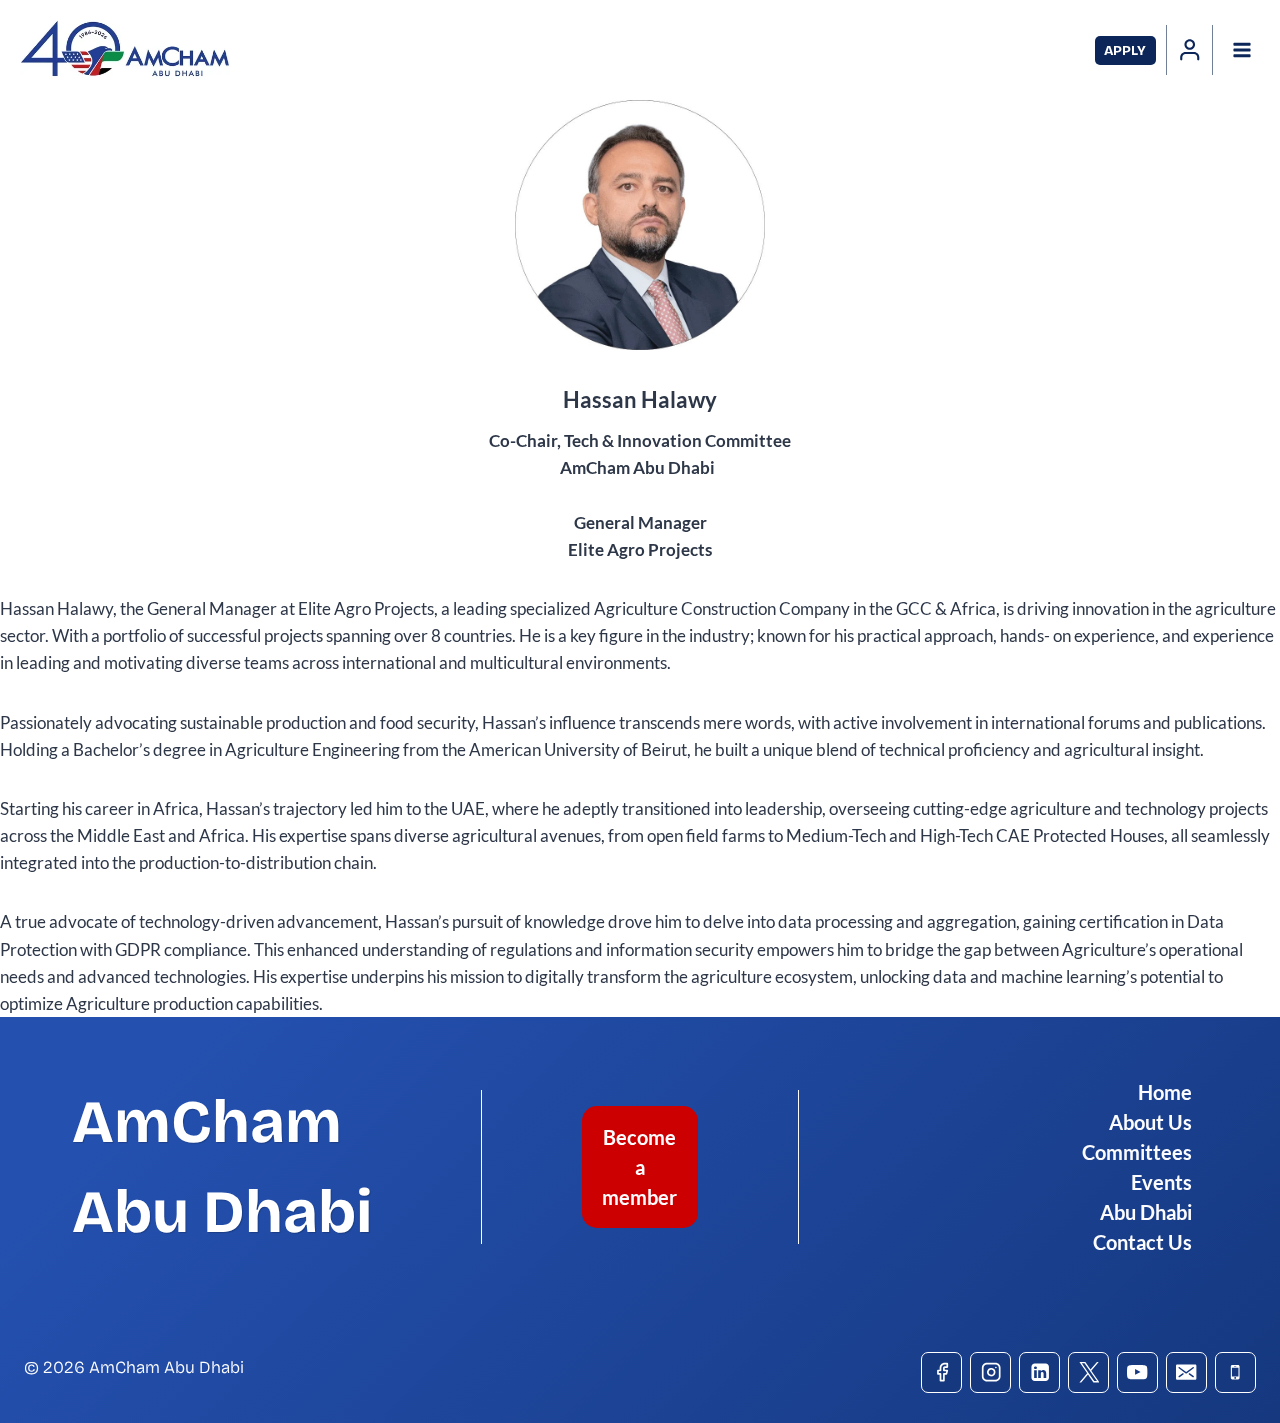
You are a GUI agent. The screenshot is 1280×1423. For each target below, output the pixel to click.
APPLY (1125, 50)
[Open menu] (1241, 49)
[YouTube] (1137, 1372)
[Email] (1186, 1372)
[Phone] (1235, 1372)
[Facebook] (941, 1372)
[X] (1088, 1372)
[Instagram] (990, 1372)
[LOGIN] (1190, 50)
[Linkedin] (1039, 1372)
